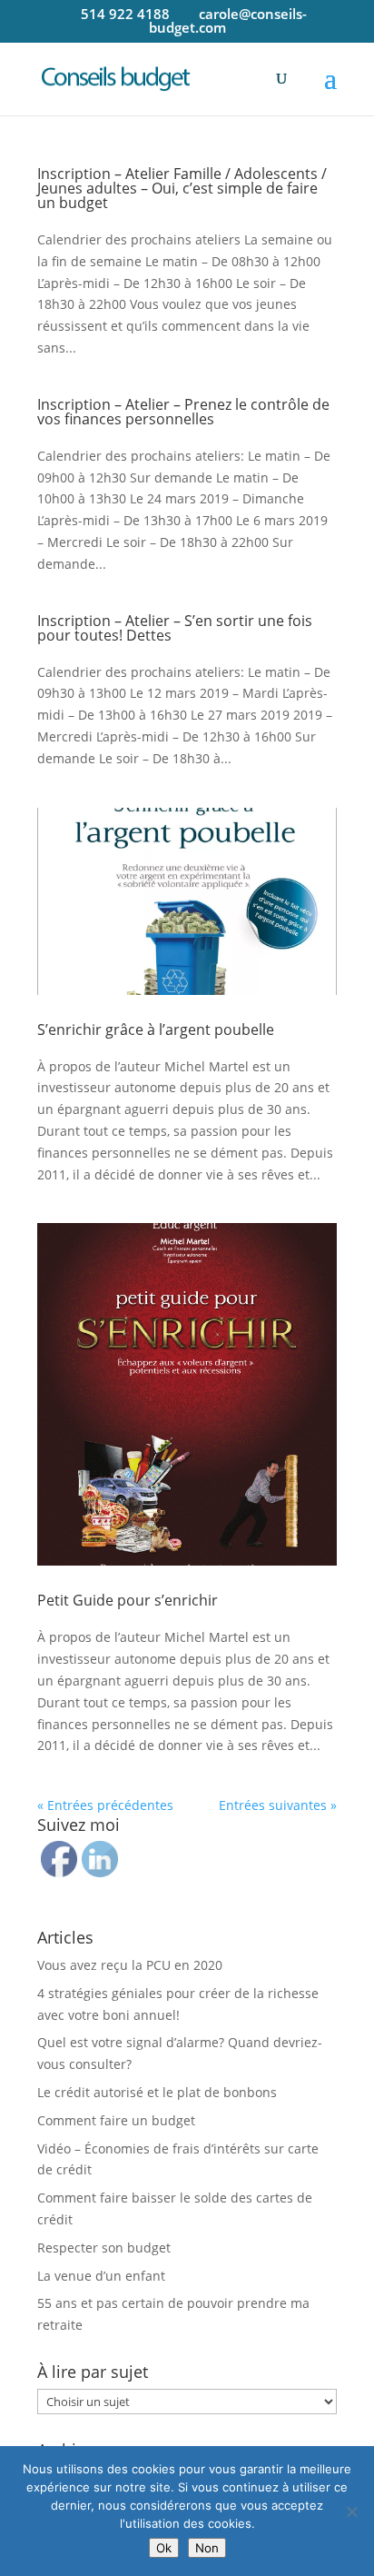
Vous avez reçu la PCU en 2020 (130, 1965)
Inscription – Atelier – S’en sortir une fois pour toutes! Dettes (175, 628)
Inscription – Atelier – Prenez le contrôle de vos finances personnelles (183, 412)
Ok (164, 2548)
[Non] (351, 2511)
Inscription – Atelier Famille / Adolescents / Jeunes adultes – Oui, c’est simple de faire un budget (182, 188)
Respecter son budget (104, 2248)
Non (207, 2548)
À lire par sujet (93, 2372)
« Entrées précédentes (105, 1805)
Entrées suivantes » (278, 1805)
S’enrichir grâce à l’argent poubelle (156, 1029)
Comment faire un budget (116, 2120)
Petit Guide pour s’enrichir (128, 1600)
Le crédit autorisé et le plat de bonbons (157, 2092)
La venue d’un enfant (101, 2276)
